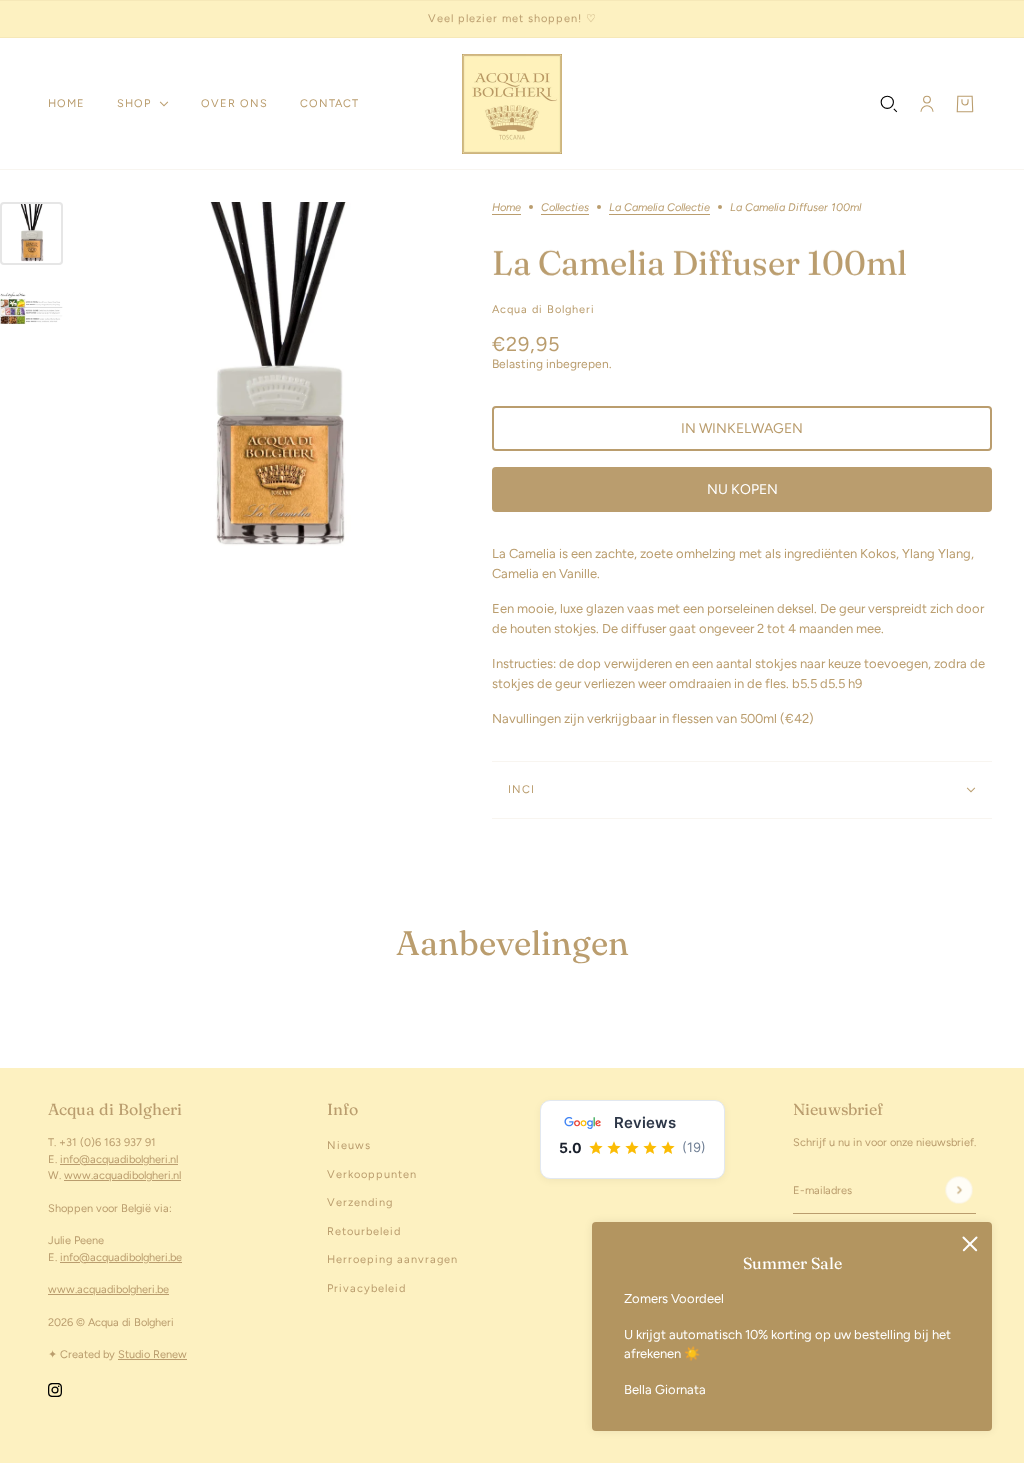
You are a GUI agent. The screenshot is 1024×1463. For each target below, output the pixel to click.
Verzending (360, 1202)
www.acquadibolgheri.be (108, 1289)
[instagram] (55, 1390)
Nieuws (349, 1145)
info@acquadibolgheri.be (121, 1257)
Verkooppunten (372, 1174)
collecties (565, 208)
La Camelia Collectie (659, 208)
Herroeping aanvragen (392, 1259)
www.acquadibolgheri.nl (122, 1175)
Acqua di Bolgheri (543, 309)
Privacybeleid (366, 1288)
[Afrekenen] (965, 104)
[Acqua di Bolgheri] (512, 104)
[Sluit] (970, 1244)
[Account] (927, 104)
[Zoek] (889, 104)
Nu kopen (742, 489)
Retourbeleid (364, 1231)
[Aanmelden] (958, 1189)
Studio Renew (152, 1354)
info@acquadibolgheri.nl (119, 1159)
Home (506, 208)
